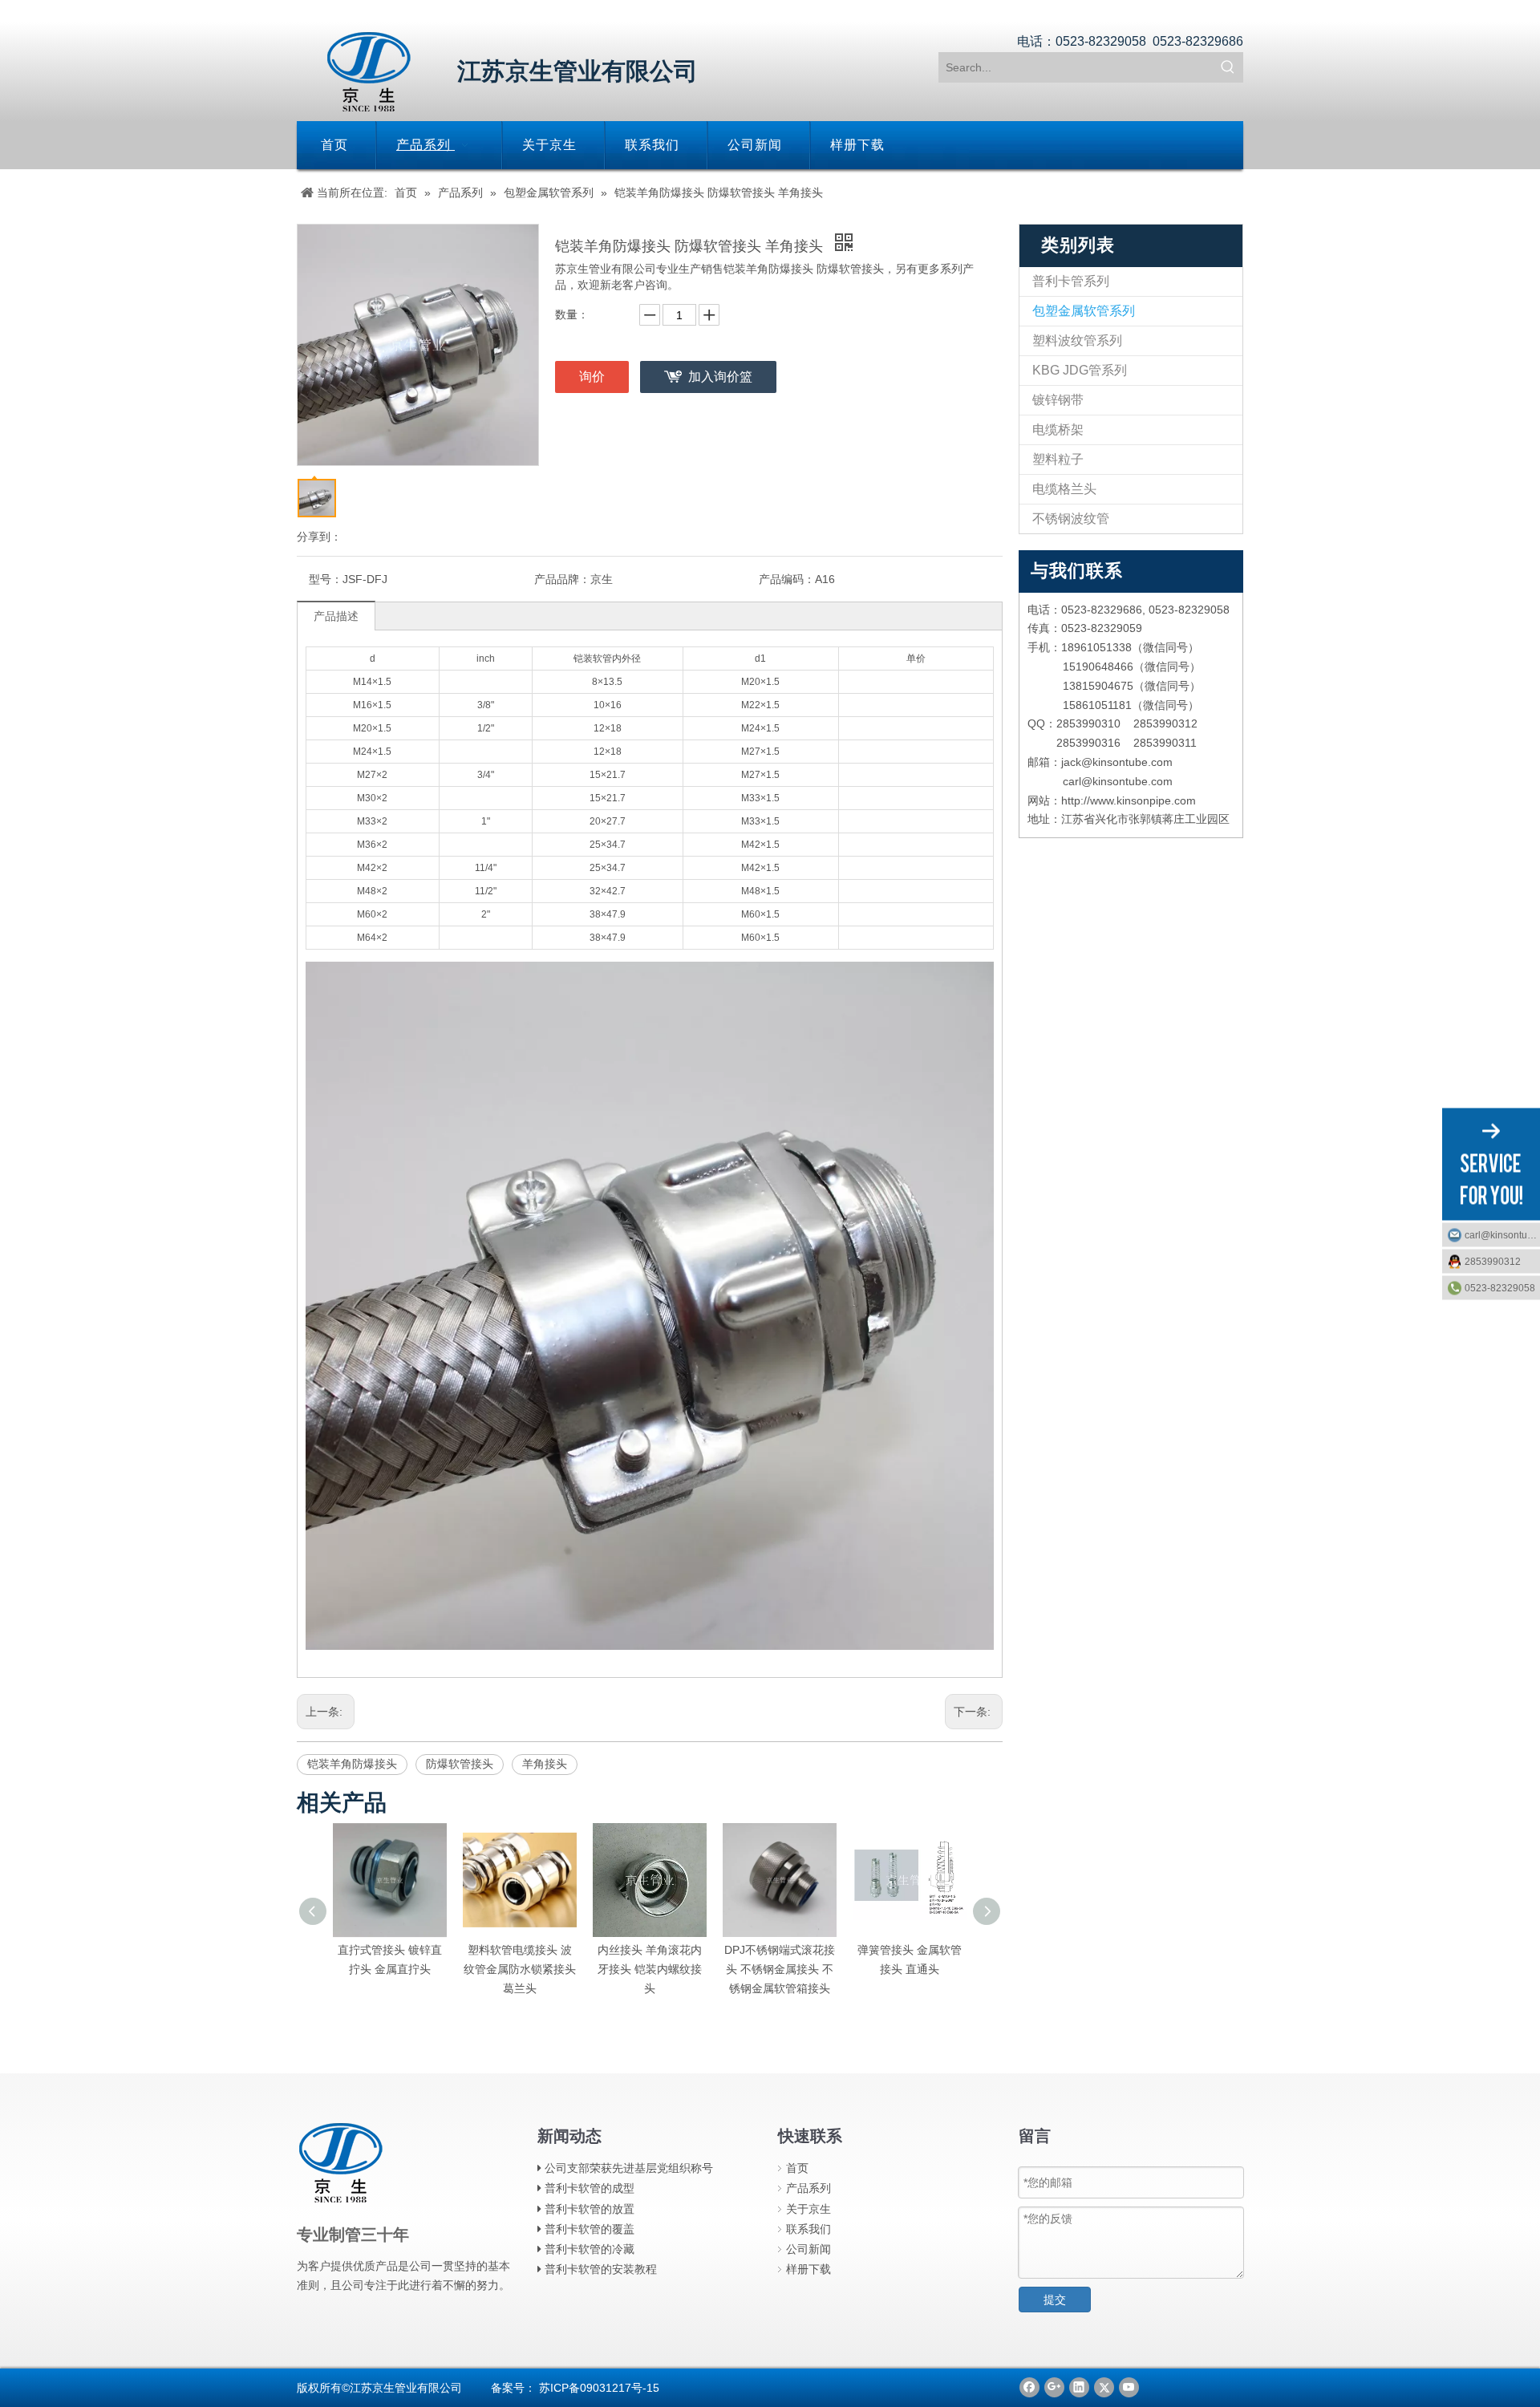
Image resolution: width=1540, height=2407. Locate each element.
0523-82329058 (1500, 1287)
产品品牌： (562, 579)
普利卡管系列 (1071, 281)
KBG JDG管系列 (1080, 370)
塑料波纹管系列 (1077, 340)
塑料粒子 (1058, 459)
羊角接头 (545, 1764)
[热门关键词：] (1228, 67)
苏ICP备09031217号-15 (599, 2388)
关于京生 (808, 2209)
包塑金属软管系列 (1084, 311)
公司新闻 (808, 2249)
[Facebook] (1029, 2387)
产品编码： (787, 579)
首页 (797, 2168)
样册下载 (808, 2269)
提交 (1055, 2300)
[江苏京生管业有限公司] (369, 72)
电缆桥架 (1058, 430)
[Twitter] (1104, 2387)
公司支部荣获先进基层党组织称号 (629, 2168)
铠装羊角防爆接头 (352, 1764)
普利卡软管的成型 (590, 2188)
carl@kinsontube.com (1502, 1234)
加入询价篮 (720, 377)
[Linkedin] (1079, 2387)
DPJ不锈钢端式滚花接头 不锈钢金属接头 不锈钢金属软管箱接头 (664, 1969)
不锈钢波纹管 (1071, 519)
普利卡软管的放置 (590, 2209)
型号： (326, 579)
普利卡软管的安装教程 (601, 2269)
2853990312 (1493, 1261)
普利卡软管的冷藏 (590, 2249)
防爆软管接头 (460, 1764)
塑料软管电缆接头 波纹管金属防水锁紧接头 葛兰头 (404, 1969)
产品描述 (336, 616)
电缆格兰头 (1064, 489)
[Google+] (1054, 2387)
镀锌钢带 (1058, 400)
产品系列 (808, 2188)
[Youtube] (1129, 2387)
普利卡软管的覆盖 (590, 2229)
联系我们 (808, 2229)
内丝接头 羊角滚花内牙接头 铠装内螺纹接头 (534, 1969)
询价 (592, 377)
